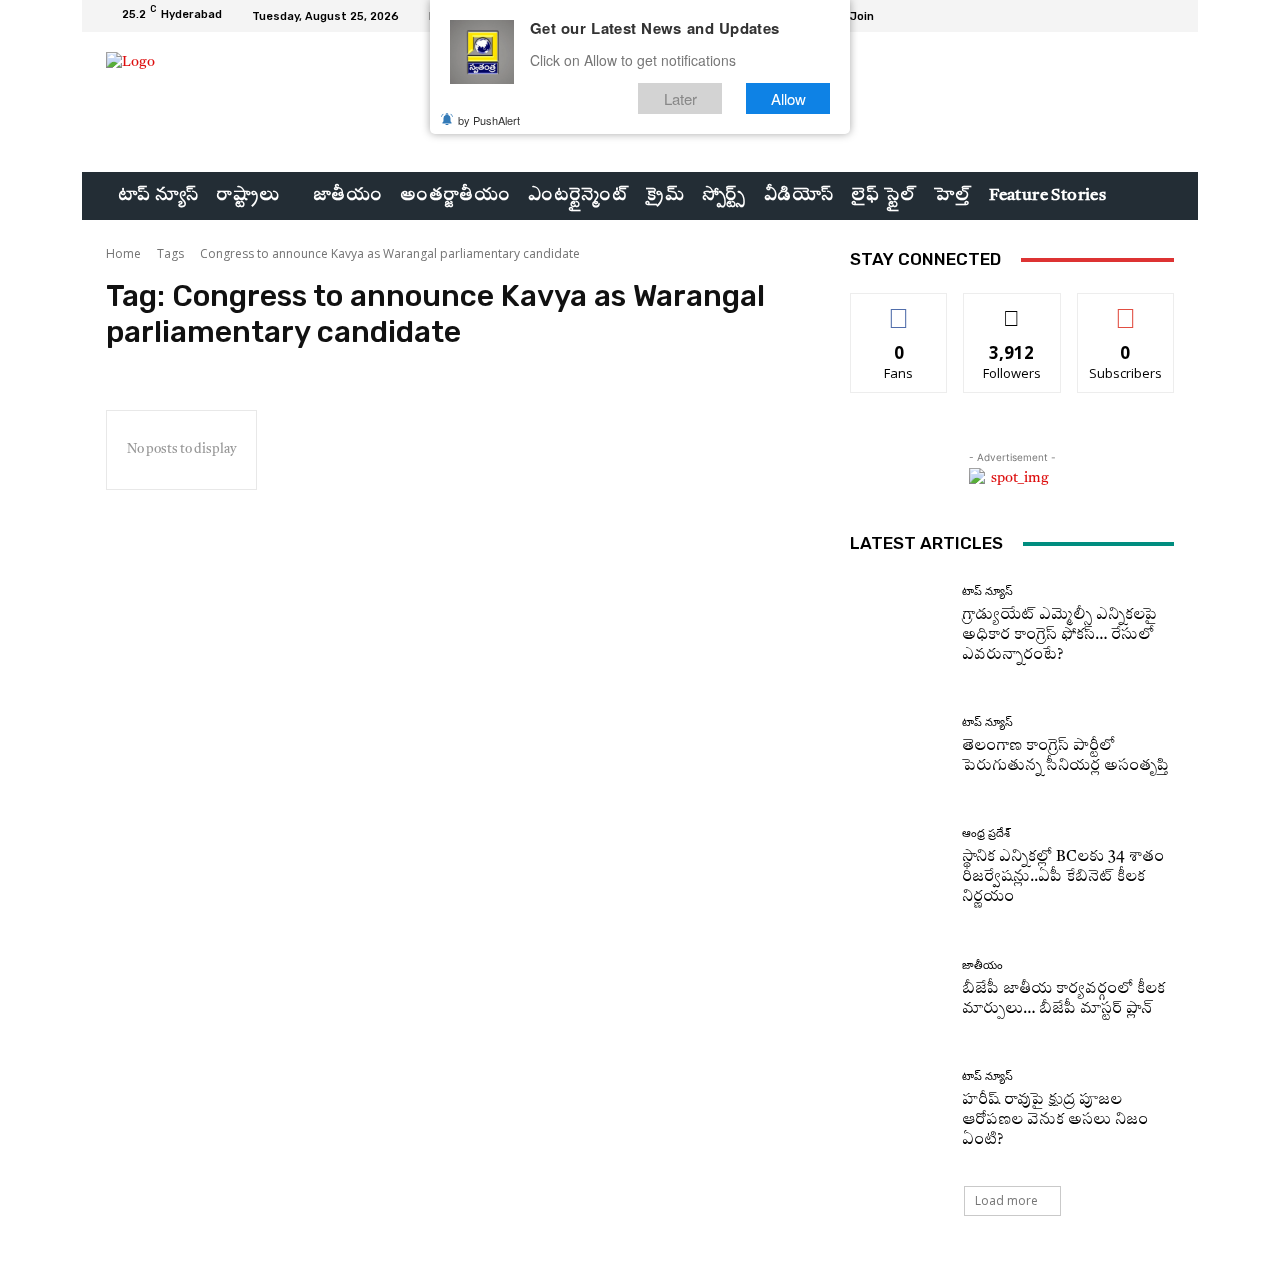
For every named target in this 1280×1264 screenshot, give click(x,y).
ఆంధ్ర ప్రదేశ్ (986, 833)
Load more (1006, 1200)
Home (123, 253)
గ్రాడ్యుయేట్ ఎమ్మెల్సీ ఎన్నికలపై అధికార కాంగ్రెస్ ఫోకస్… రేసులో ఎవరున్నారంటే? (1059, 635)
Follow (1012, 308)
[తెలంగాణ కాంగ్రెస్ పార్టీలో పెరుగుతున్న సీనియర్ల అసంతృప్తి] (898, 746)
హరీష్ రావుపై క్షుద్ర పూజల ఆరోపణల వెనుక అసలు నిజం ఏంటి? (1055, 1120)
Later (680, 98)
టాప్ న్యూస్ (987, 591)
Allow (788, 98)
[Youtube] (1162, 16)
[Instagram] (1114, 16)
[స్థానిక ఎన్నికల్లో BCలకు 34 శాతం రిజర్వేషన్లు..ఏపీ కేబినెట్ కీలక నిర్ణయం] (898, 867)
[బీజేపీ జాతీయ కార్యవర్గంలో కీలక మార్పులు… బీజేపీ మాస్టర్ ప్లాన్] (898, 989)
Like (899, 308)
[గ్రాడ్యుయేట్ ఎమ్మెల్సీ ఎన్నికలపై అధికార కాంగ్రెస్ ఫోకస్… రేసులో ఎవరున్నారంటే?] (898, 625)
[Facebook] (1090, 16)
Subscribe (1126, 308)
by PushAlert (489, 120)
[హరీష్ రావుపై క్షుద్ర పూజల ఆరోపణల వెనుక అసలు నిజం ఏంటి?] (898, 1110)
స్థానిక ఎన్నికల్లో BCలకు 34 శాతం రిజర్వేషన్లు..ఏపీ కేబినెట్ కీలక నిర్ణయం (1063, 877)
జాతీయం (982, 965)
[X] (1138, 16)
